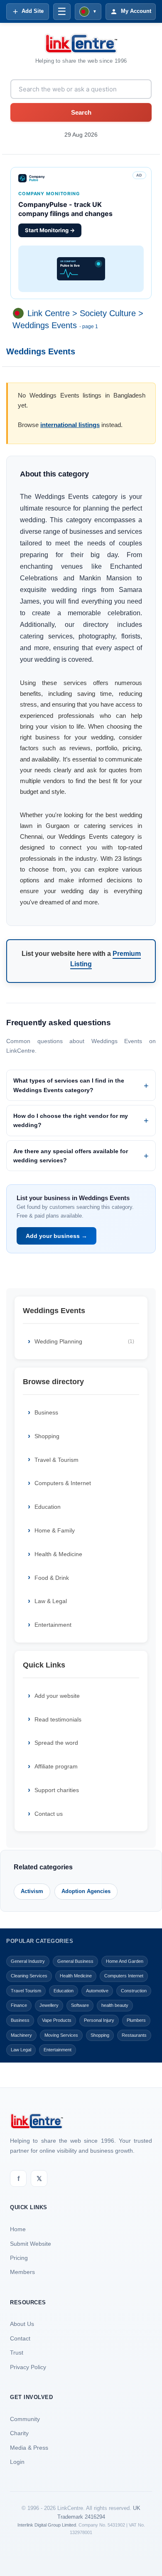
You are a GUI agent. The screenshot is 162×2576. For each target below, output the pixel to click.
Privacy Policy (28, 2367)
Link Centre (49, 313)
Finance (19, 2005)
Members (22, 2272)
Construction (134, 1991)
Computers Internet (124, 1976)
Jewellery (49, 2005)
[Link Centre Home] (81, 44)
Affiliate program (56, 1766)
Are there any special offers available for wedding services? (71, 1156)
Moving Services (61, 2035)
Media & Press (29, 2448)
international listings (70, 425)
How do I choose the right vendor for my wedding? (71, 1120)
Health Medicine (76, 1976)
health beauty (115, 2005)
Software (80, 2005)
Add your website (57, 1696)
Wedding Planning (84, 1341)
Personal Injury (99, 2020)
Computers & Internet (63, 1483)
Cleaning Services (29, 1976)
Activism (32, 1891)
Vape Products (57, 2020)
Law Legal (21, 2050)
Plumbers (136, 2020)
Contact (20, 2338)
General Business (75, 1961)
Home (18, 2229)
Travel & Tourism (56, 1460)
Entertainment (53, 1625)
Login (17, 2462)
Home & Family (55, 1530)
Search (81, 112)
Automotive (97, 1991)
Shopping (47, 1436)
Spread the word (56, 1743)
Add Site (33, 11)
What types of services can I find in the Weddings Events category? (69, 1085)
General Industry (28, 1961)
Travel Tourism (26, 1991)
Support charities (57, 1790)
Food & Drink (52, 1578)
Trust (17, 2353)
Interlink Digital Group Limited (47, 2525)
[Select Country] (20, 313)
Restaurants (134, 2035)
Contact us (49, 1814)
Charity (19, 2433)
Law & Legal (51, 1601)
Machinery (21, 2035)
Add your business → (56, 1236)
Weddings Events (45, 325)
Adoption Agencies (86, 1891)
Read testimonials (58, 1719)
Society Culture (108, 313)
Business (46, 1412)
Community (25, 2419)
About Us (22, 2324)
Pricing (19, 2258)
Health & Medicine (58, 1554)
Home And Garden (125, 1961)
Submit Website (31, 2244)
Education (48, 1507)
